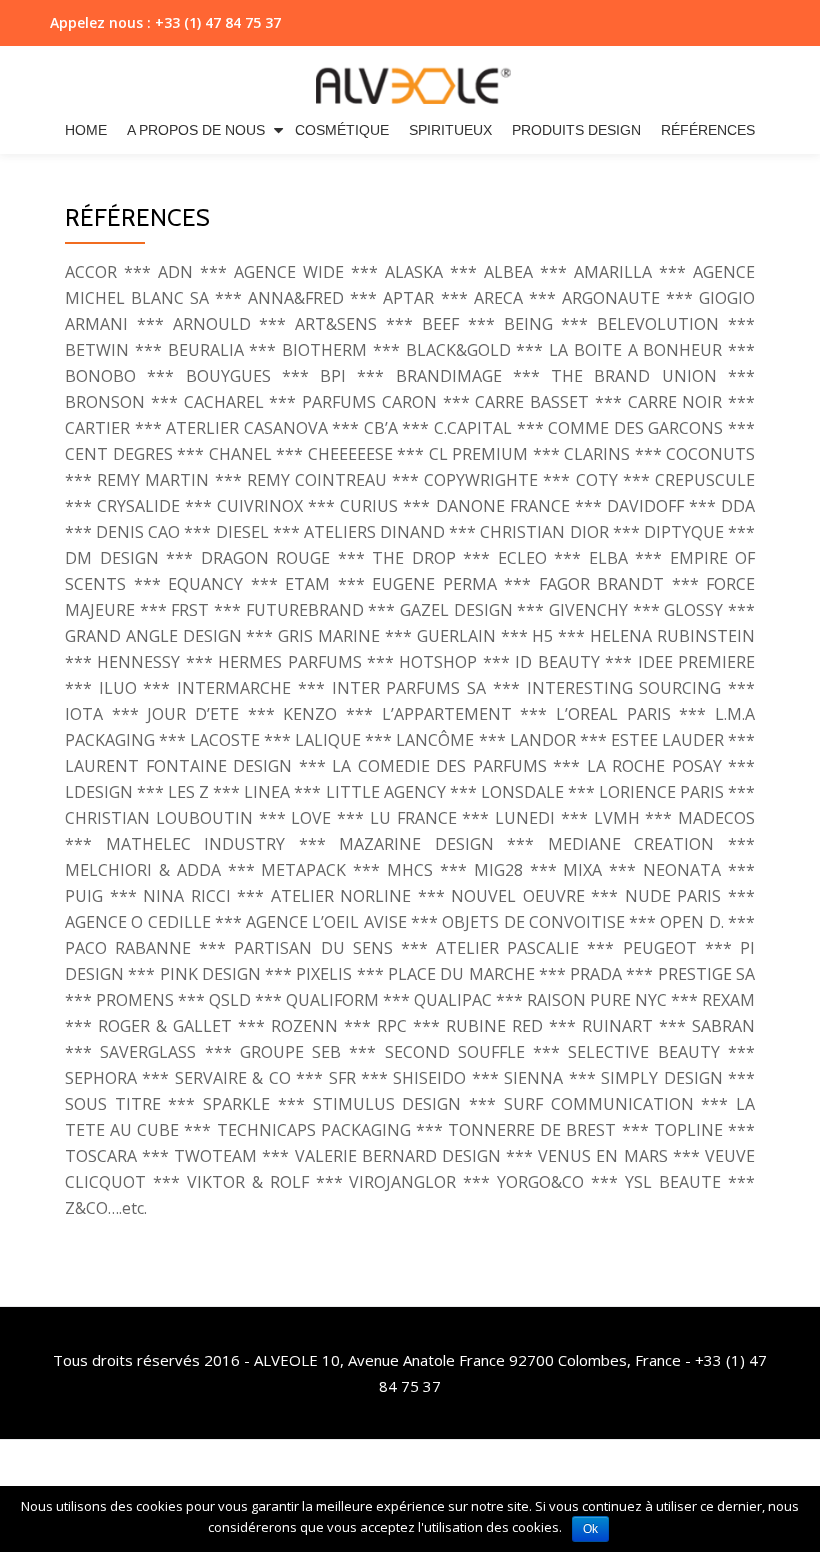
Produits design (576, 130)
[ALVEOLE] (410, 81)
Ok (590, 1529)
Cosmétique (342, 130)
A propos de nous (196, 130)
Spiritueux (450, 130)
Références (708, 130)
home (86, 130)
